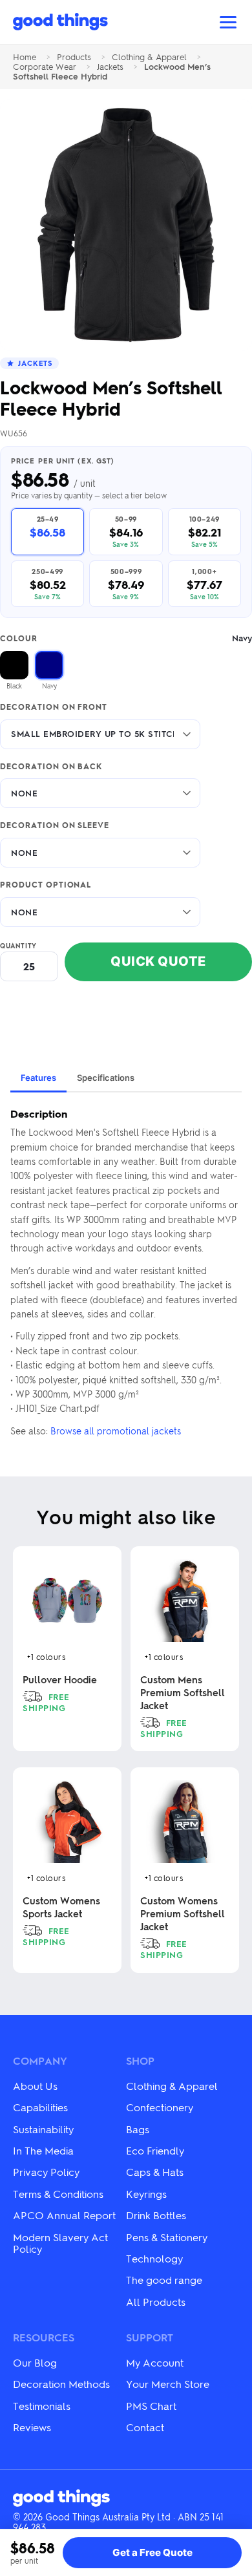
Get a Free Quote (152, 2552)
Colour (126, 638)
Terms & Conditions (58, 2194)
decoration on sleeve (55, 825)
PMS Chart (151, 2406)
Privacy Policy (46, 2172)
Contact (145, 2427)
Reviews (32, 2427)
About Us (35, 2086)
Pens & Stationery (167, 2237)
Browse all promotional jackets (116, 1431)
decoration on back (51, 767)
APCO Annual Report (64, 2215)
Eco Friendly (155, 2150)
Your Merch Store (168, 2384)
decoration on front (54, 707)
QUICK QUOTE (158, 961)
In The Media (43, 2150)
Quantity (18, 946)
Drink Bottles (156, 2215)
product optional (46, 885)
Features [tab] (38, 1078)
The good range (164, 2280)
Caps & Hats (155, 2172)
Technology (154, 2258)
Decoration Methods (61, 2384)
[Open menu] (228, 22)
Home (25, 57)
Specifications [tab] (106, 1078)
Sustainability (43, 2129)
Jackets (110, 67)
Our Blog (35, 2362)
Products (74, 57)
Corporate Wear (45, 67)
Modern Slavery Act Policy (60, 2243)
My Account (155, 2362)
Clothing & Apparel (149, 57)
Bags (138, 2129)
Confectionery (160, 2107)
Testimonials (42, 2406)
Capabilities (40, 2107)
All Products (156, 2302)
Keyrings (146, 2194)
